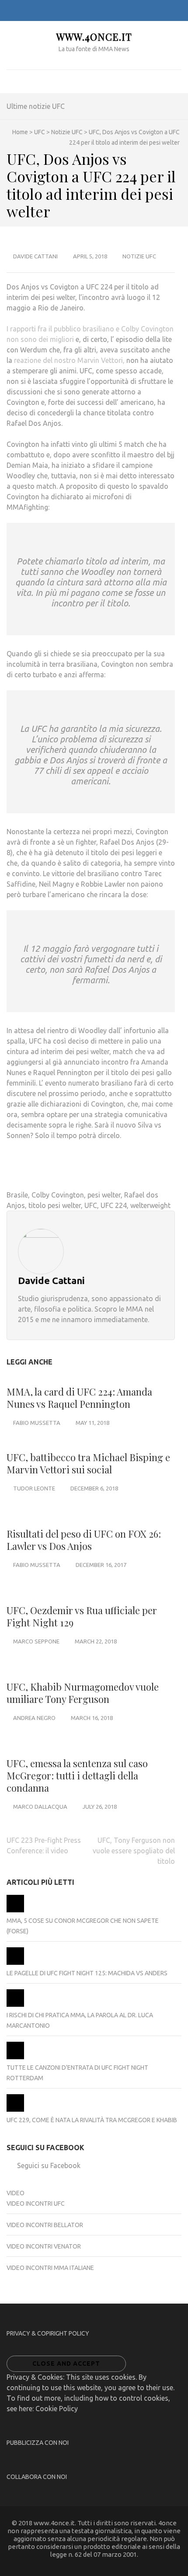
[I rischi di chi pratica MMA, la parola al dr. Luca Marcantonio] (15, 2005)
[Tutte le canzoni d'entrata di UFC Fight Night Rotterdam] (15, 2057)
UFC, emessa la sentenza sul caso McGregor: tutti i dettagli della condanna (77, 1775)
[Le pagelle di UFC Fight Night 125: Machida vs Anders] (15, 1963)
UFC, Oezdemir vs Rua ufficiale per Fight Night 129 (82, 1616)
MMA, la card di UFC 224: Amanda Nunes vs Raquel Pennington (79, 1398)
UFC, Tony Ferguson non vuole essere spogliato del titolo (134, 1851)
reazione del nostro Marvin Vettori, (69, 360)
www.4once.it (94, 37)
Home (20, 132)
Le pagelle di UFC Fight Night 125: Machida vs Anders (87, 1973)
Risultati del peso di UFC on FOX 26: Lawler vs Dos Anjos (84, 1540)
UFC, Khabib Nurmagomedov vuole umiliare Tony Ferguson (83, 1693)
